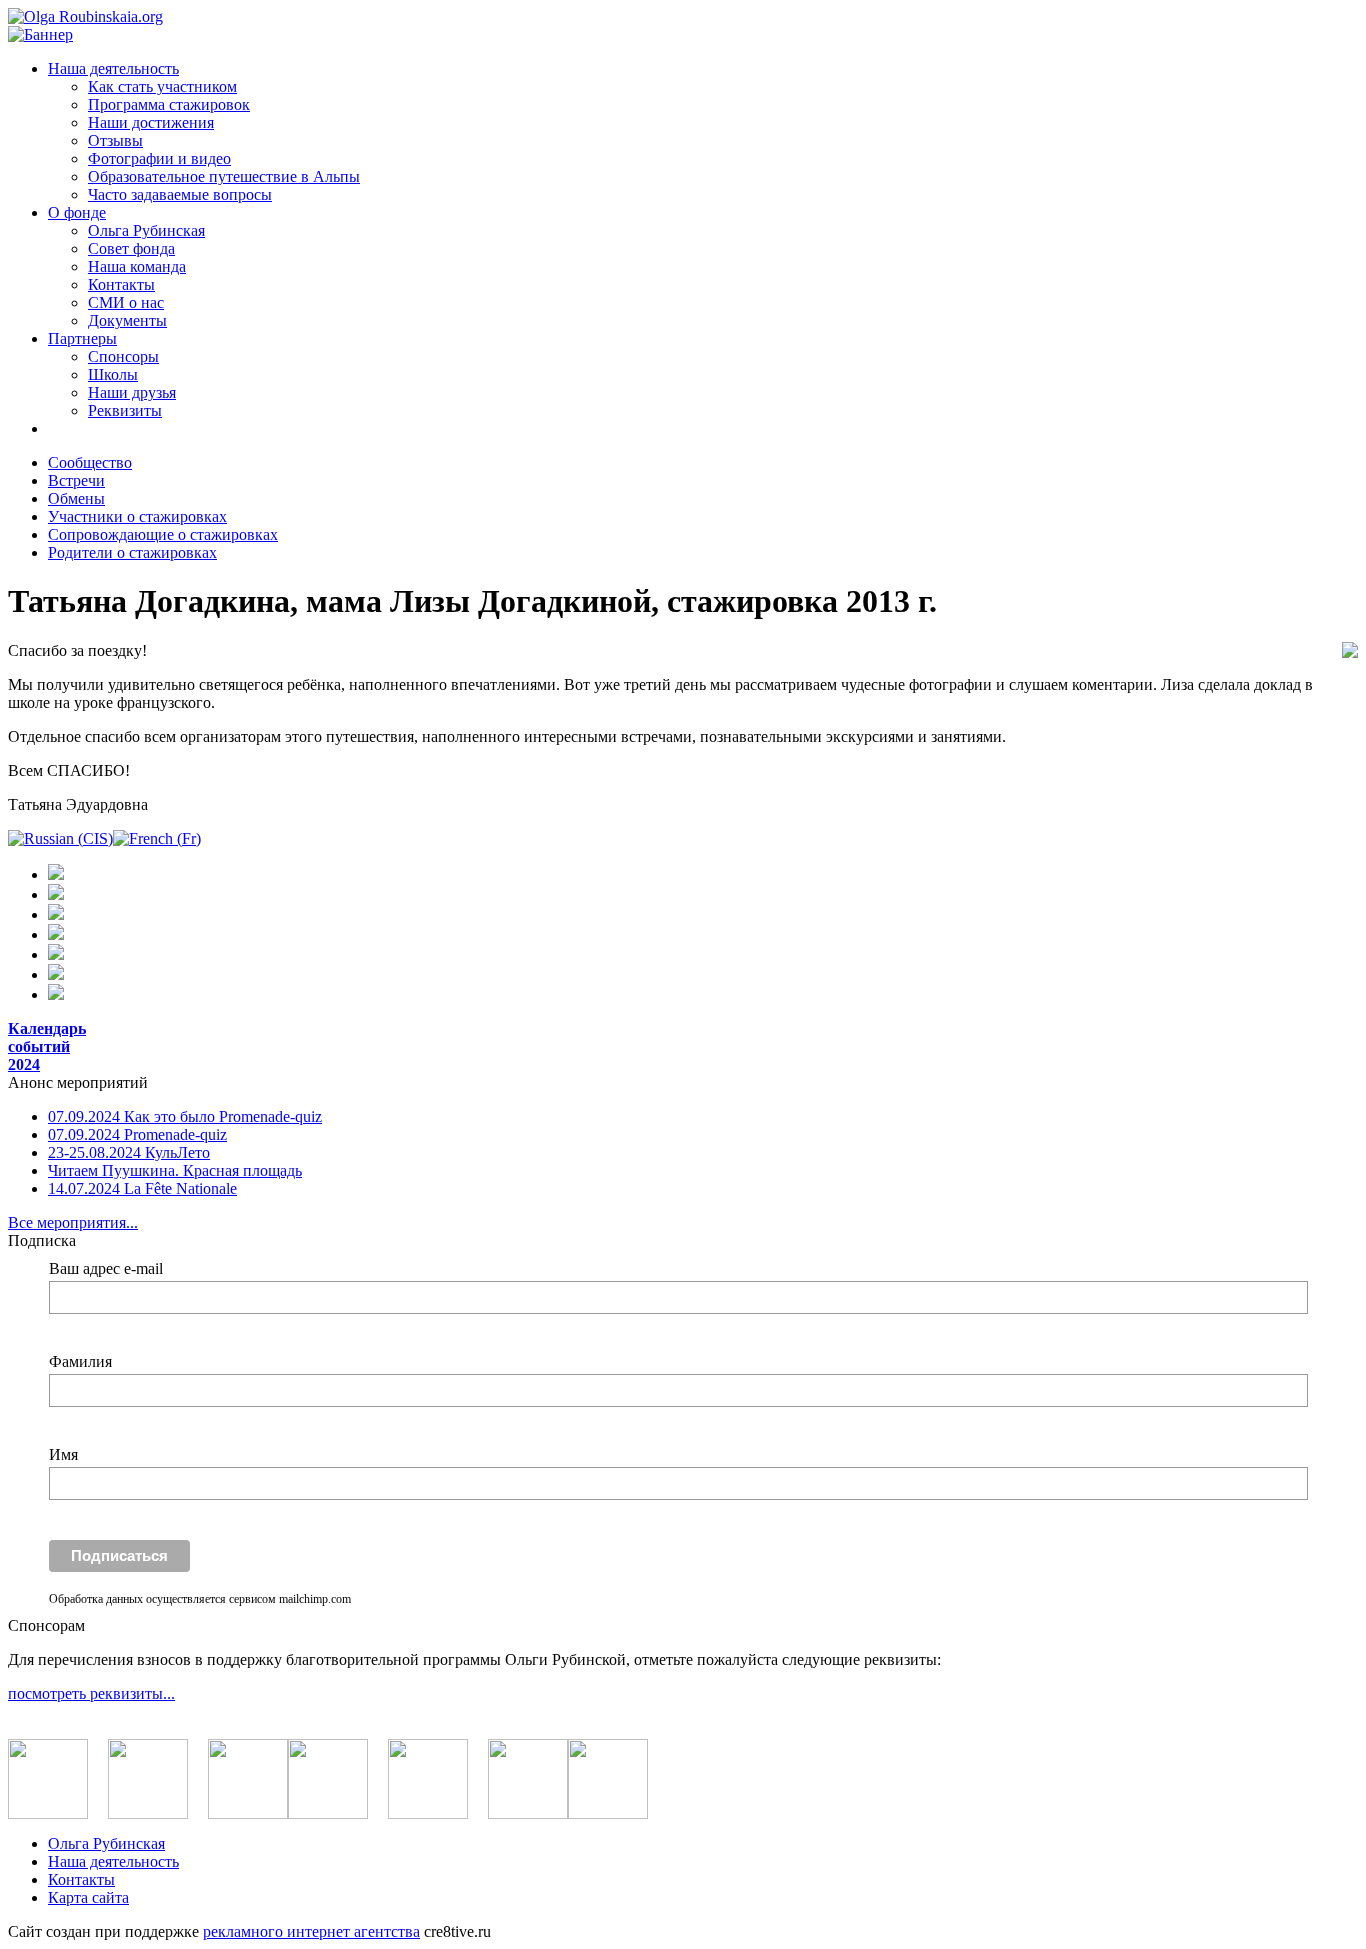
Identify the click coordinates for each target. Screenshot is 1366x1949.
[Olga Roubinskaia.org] (85, 16)
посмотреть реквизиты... (91, 1693)
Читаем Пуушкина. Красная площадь (175, 1170)
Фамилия (80, 1361)
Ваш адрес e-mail (106, 1268)
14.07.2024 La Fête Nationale (142, 1188)
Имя (63, 1454)
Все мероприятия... (73, 1222)
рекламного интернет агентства (311, 1931)
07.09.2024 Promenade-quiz (137, 1134)
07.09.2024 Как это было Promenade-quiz (185, 1116)
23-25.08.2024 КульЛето (129, 1152)
